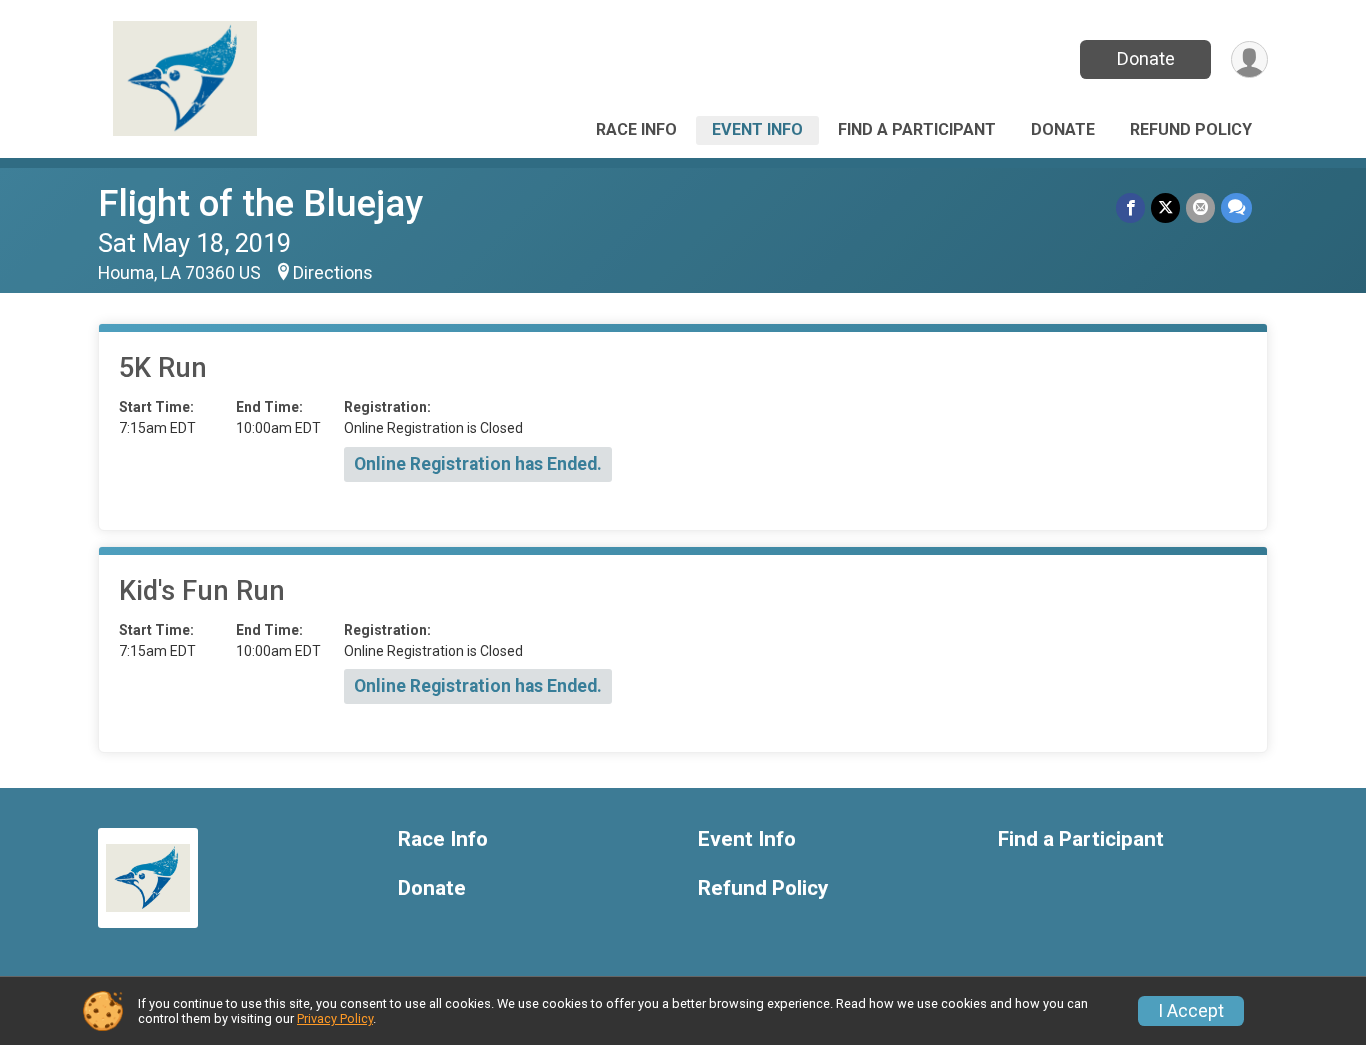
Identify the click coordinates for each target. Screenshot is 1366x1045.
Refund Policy (1191, 129)
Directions (333, 273)
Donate (1146, 58)
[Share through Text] (1236, 207)
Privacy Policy (335, 1018)
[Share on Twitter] (1165, 207)
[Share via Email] (1200, 207)
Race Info (636, 129)
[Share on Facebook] (1130, 207)
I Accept (1191, 1011)
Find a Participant (917, 129)
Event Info (757, 129)
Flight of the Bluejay (260, 203)
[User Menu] (1249, 59)
